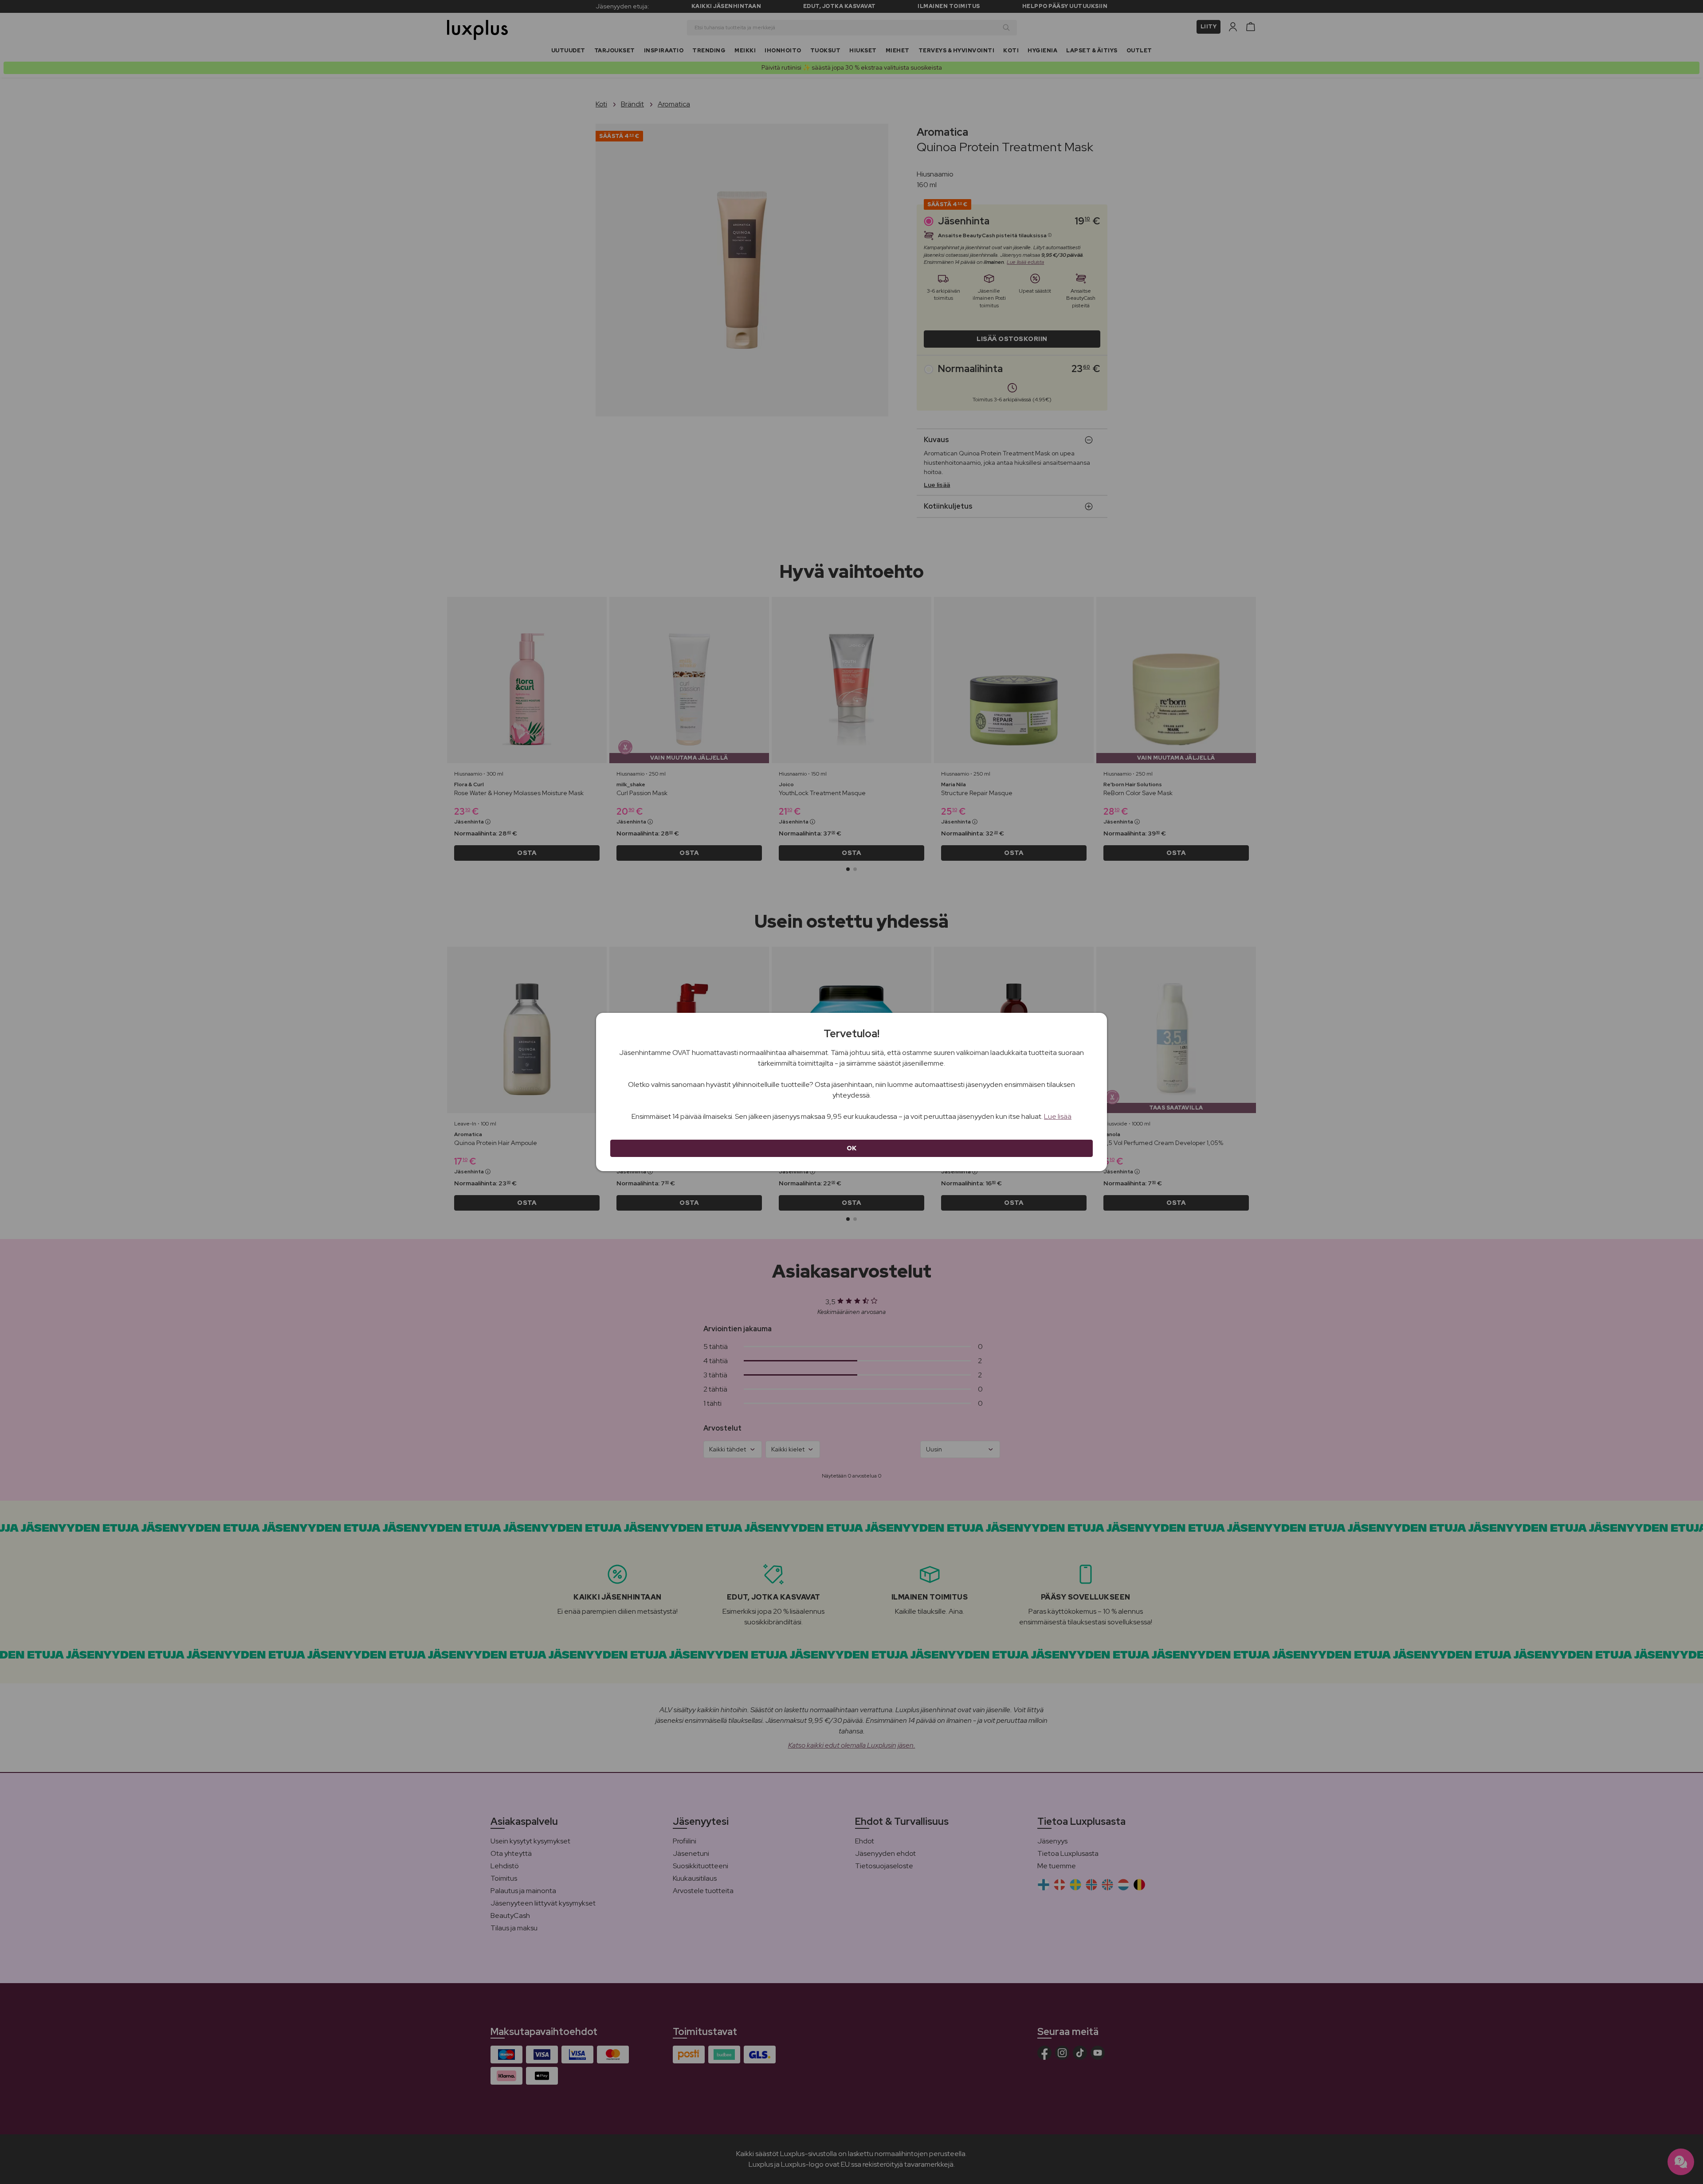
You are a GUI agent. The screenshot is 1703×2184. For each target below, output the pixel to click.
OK (852, 1148)
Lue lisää (1058, 1116)
